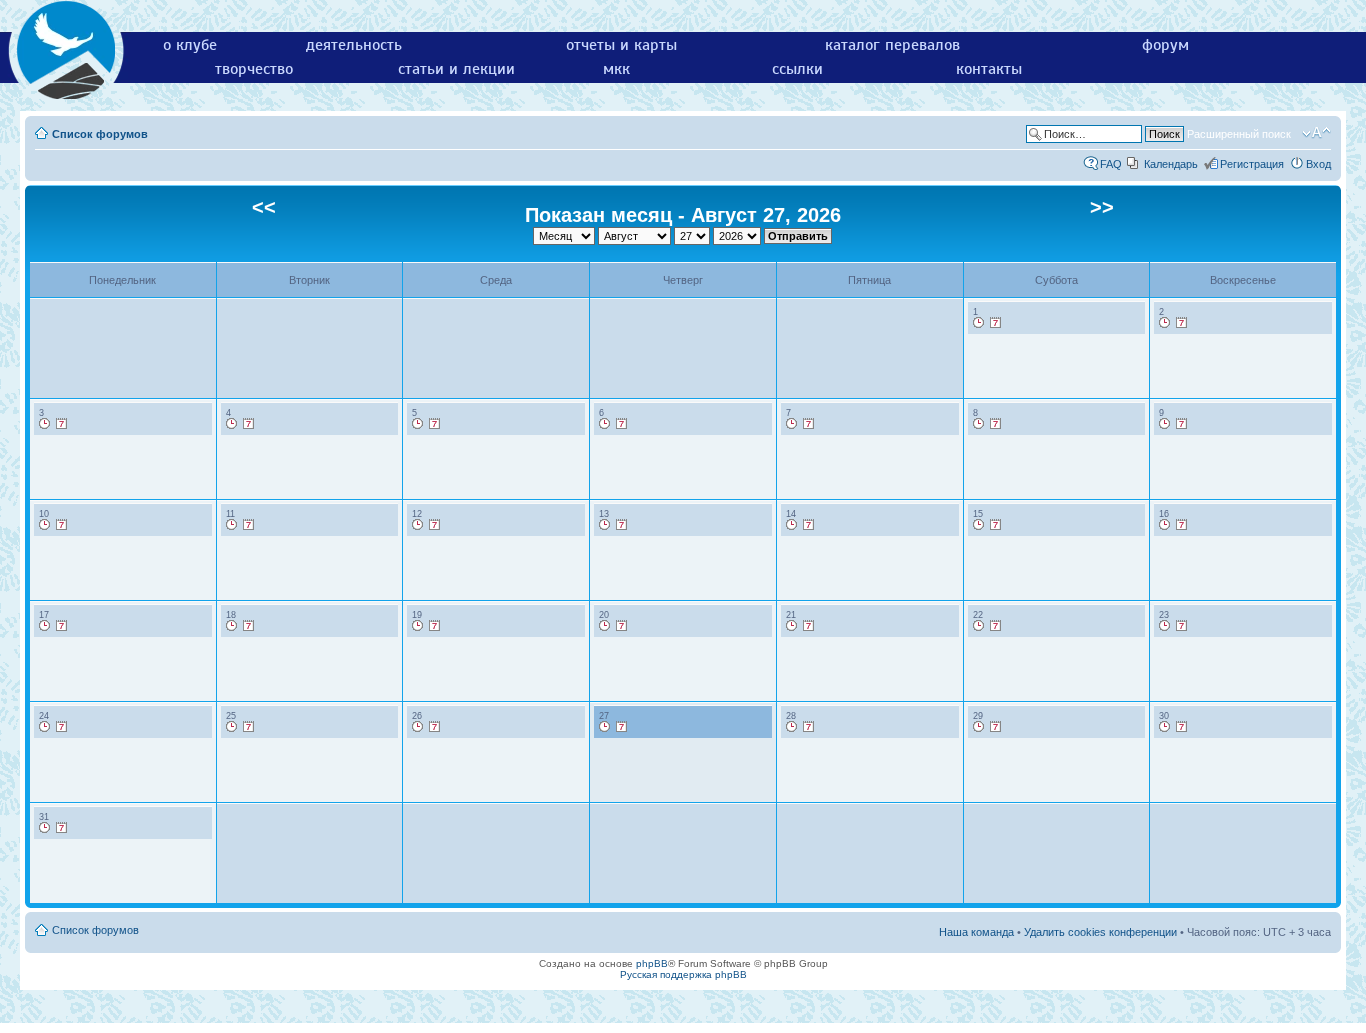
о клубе (190, 45)
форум (1165, 45)
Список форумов (100, 134)
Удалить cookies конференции (1100, 932)
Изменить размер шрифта (1316, 133)
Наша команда (976, 932)
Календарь (1171, 164)
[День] (979, 323)
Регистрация (1252, 164)
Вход (1318, 164)
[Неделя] (996, 323)
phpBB (652, 963)
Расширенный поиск (1239, 134)
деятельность (354, 45)
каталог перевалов (892, 45)
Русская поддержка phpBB (683, 974)
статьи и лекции (456, 69)
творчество (254, 69)
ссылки (797, 69)
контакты (989, 69)
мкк (616, 69)
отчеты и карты (621, 45)
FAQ (1111, 164)
